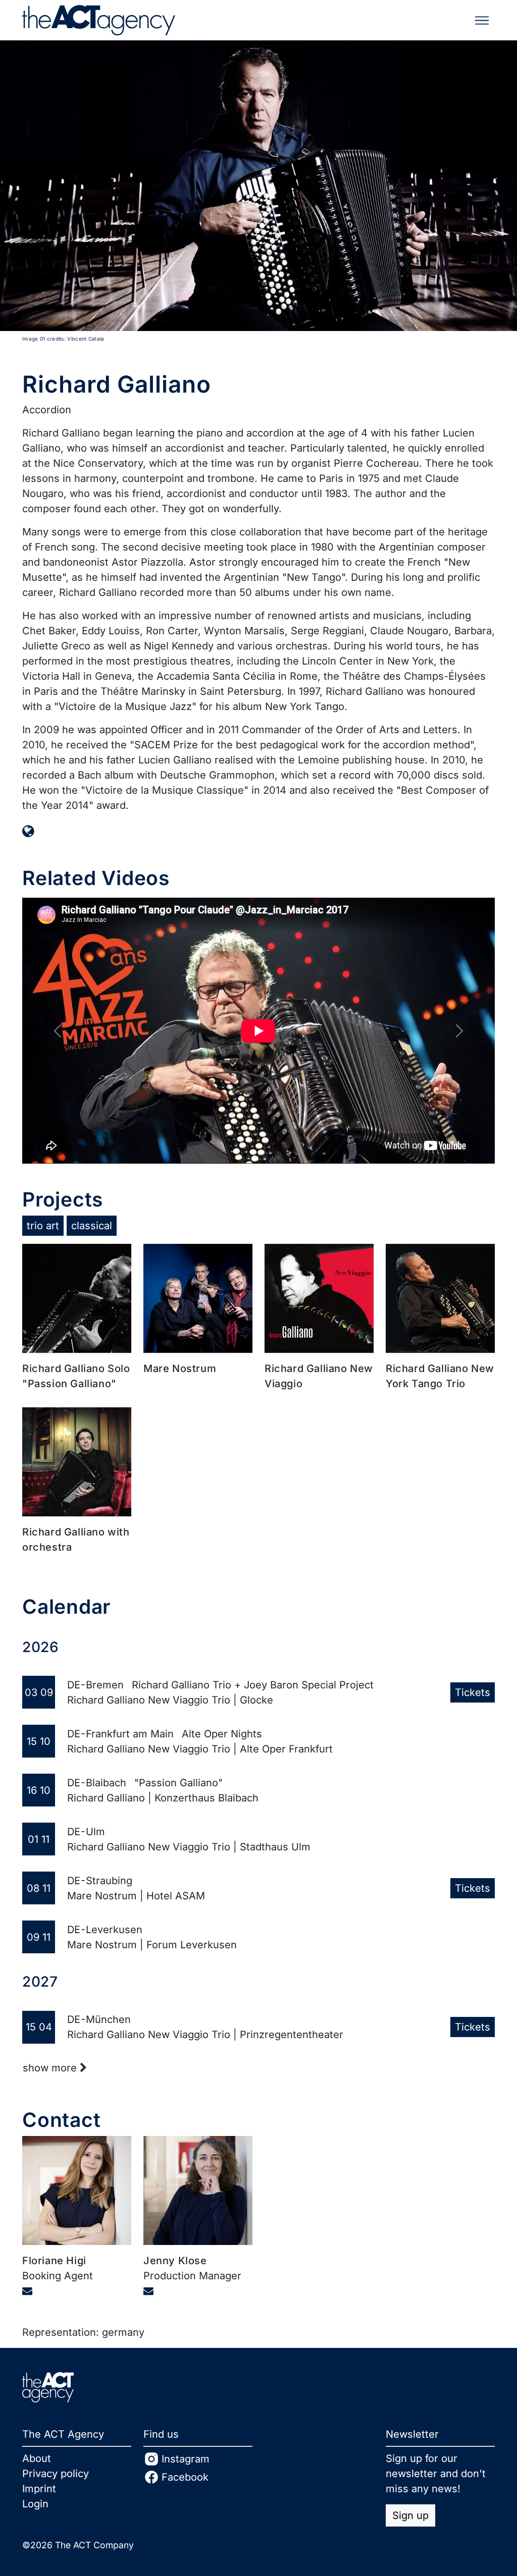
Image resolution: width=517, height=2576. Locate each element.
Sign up (410, 2515)
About (37, 2458)
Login (35, 2504)
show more (51, 2068)
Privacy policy (56, 2474)
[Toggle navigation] (482, 20)
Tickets (473, 1692)
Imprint (39, 2489)
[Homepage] (28, 831)
